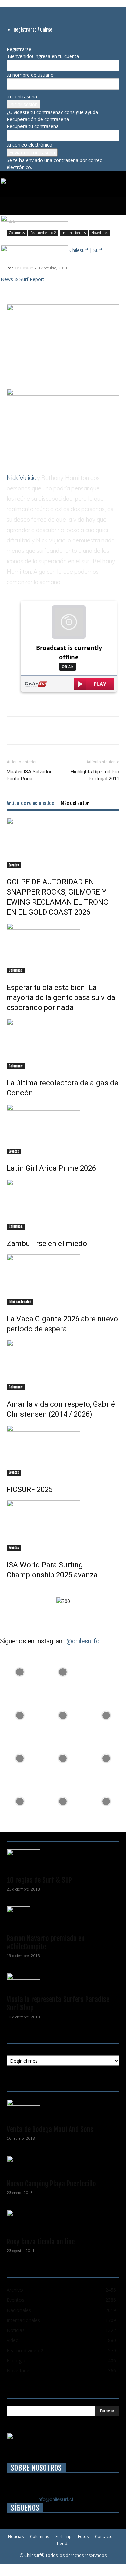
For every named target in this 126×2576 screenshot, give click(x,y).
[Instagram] (14, 11)
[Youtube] (34, 11)
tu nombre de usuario (30, 75)
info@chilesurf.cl (55, 2499)
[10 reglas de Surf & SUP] (63, 1860)
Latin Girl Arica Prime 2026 (51, 1168)
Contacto (104, 2537)
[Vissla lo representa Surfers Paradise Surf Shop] (63, 1982)
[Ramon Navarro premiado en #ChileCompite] (63, 1918)
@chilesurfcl (83, 1641)
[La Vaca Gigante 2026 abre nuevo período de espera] (63, 1280)
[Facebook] (9, 11)
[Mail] (24, 11)
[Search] (117, 206)
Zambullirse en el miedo (47, 1243)
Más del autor (75, 803)
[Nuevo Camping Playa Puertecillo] (63, 2165)
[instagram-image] (20, 1670)
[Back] (9, 42)
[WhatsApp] (44, 283)
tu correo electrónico (30, 145)
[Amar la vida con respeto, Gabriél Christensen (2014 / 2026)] (63, 1365)
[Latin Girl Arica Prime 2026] (63, 1129)
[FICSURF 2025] (63, 1450)
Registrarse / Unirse (33, 30)
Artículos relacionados (30, 803)
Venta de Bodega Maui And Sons (50, 2129)
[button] (11, 206)
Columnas (16, 970)
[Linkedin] (19, 11)
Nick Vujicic (21, 478)
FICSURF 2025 (30, 1489)
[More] (91, 283)
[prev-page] (9, 1589)
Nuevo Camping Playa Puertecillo (51, 2184)
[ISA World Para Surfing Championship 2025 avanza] (63, 1526)
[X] (29, 11)
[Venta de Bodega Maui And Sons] (63, 2110)
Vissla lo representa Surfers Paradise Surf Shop (58, 2004)
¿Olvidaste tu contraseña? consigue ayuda (52, 112)
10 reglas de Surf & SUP (39, 1880)
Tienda (63, 2544)
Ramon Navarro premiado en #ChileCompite (46, 1942)
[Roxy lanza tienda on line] (63, 2221)
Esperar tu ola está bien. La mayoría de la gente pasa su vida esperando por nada (61, 998)
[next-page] (12, 1589)
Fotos (83, 2537)
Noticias (16, 2537)
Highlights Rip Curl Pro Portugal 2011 (95, 775)
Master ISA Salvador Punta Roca (29, 775)
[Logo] (34, 220)
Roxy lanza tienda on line (41, 2242)
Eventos (14, 865)
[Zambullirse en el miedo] (63, 1204)
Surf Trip (64, 2537)
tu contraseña (22, 97)
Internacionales (20, 1302)
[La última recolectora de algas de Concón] (63, 1044)
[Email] (75, 283)
